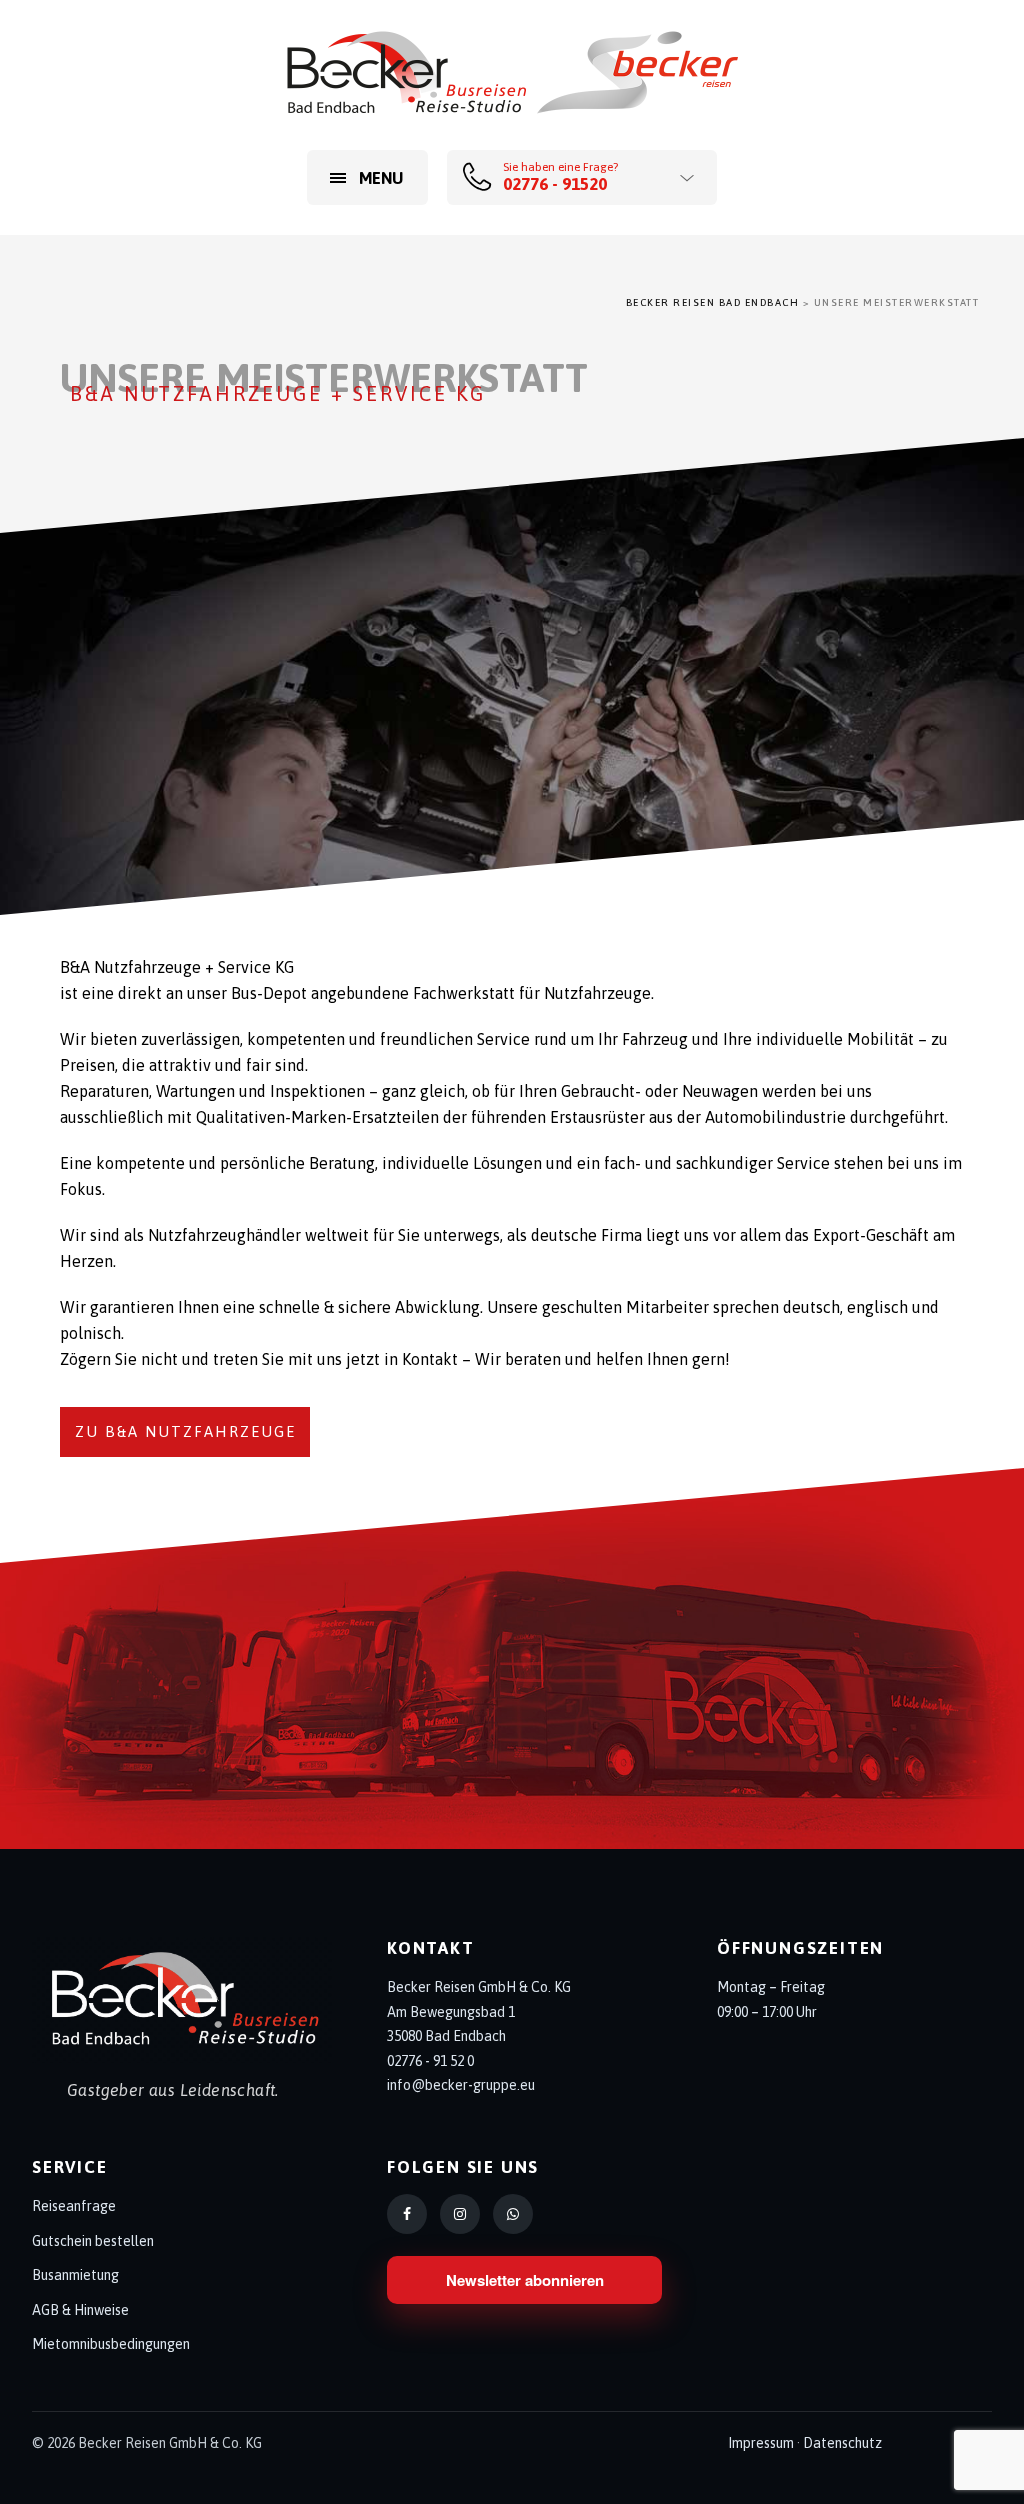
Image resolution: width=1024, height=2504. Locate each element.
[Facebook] (407, 2214)
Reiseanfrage (74, 2206)
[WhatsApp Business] (513, 2214)
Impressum (761, 2443)
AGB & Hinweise (80, 2310)
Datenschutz (842, 2443)
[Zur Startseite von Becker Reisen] (182, 2000)
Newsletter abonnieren (525, 2280)
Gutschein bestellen (93, 2241)
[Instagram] (460, 2214)
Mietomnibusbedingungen (111, 2344)
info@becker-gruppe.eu (461, 2085)
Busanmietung (75, 2275)
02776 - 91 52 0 (430, 2061)
